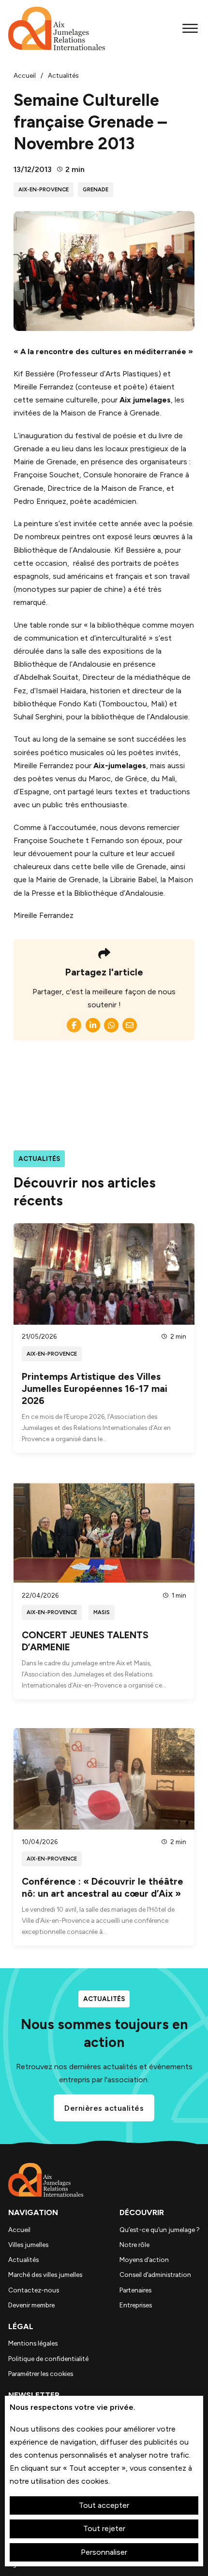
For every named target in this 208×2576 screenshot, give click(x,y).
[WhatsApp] (111, 1025)
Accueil (19, 2230)
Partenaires (135, 2290)
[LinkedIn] (93, 1025)
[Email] (130, 1025)
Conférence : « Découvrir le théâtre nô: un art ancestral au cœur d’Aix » (103, 1887)
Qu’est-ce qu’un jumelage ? (160, 2230)
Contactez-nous (34, 2290)
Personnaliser (104, 2552)
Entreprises (136, 2305)
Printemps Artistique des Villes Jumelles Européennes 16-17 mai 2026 (95, 1389)
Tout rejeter (104, 2528)
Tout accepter (104, 2505)
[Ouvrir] (190, 28)
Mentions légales (33, 2343)
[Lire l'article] (104, 1273)
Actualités (23, 2260)
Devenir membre (31, 2305)
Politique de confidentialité (48, 2359)
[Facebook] (74, 1025)
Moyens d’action (144, 2260)
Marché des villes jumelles (45, 2275)
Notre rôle (134, 2245)
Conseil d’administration (155, 2275)
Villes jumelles (28, 2245)
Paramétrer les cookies (41, 2374)
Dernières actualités (104, 2108)
